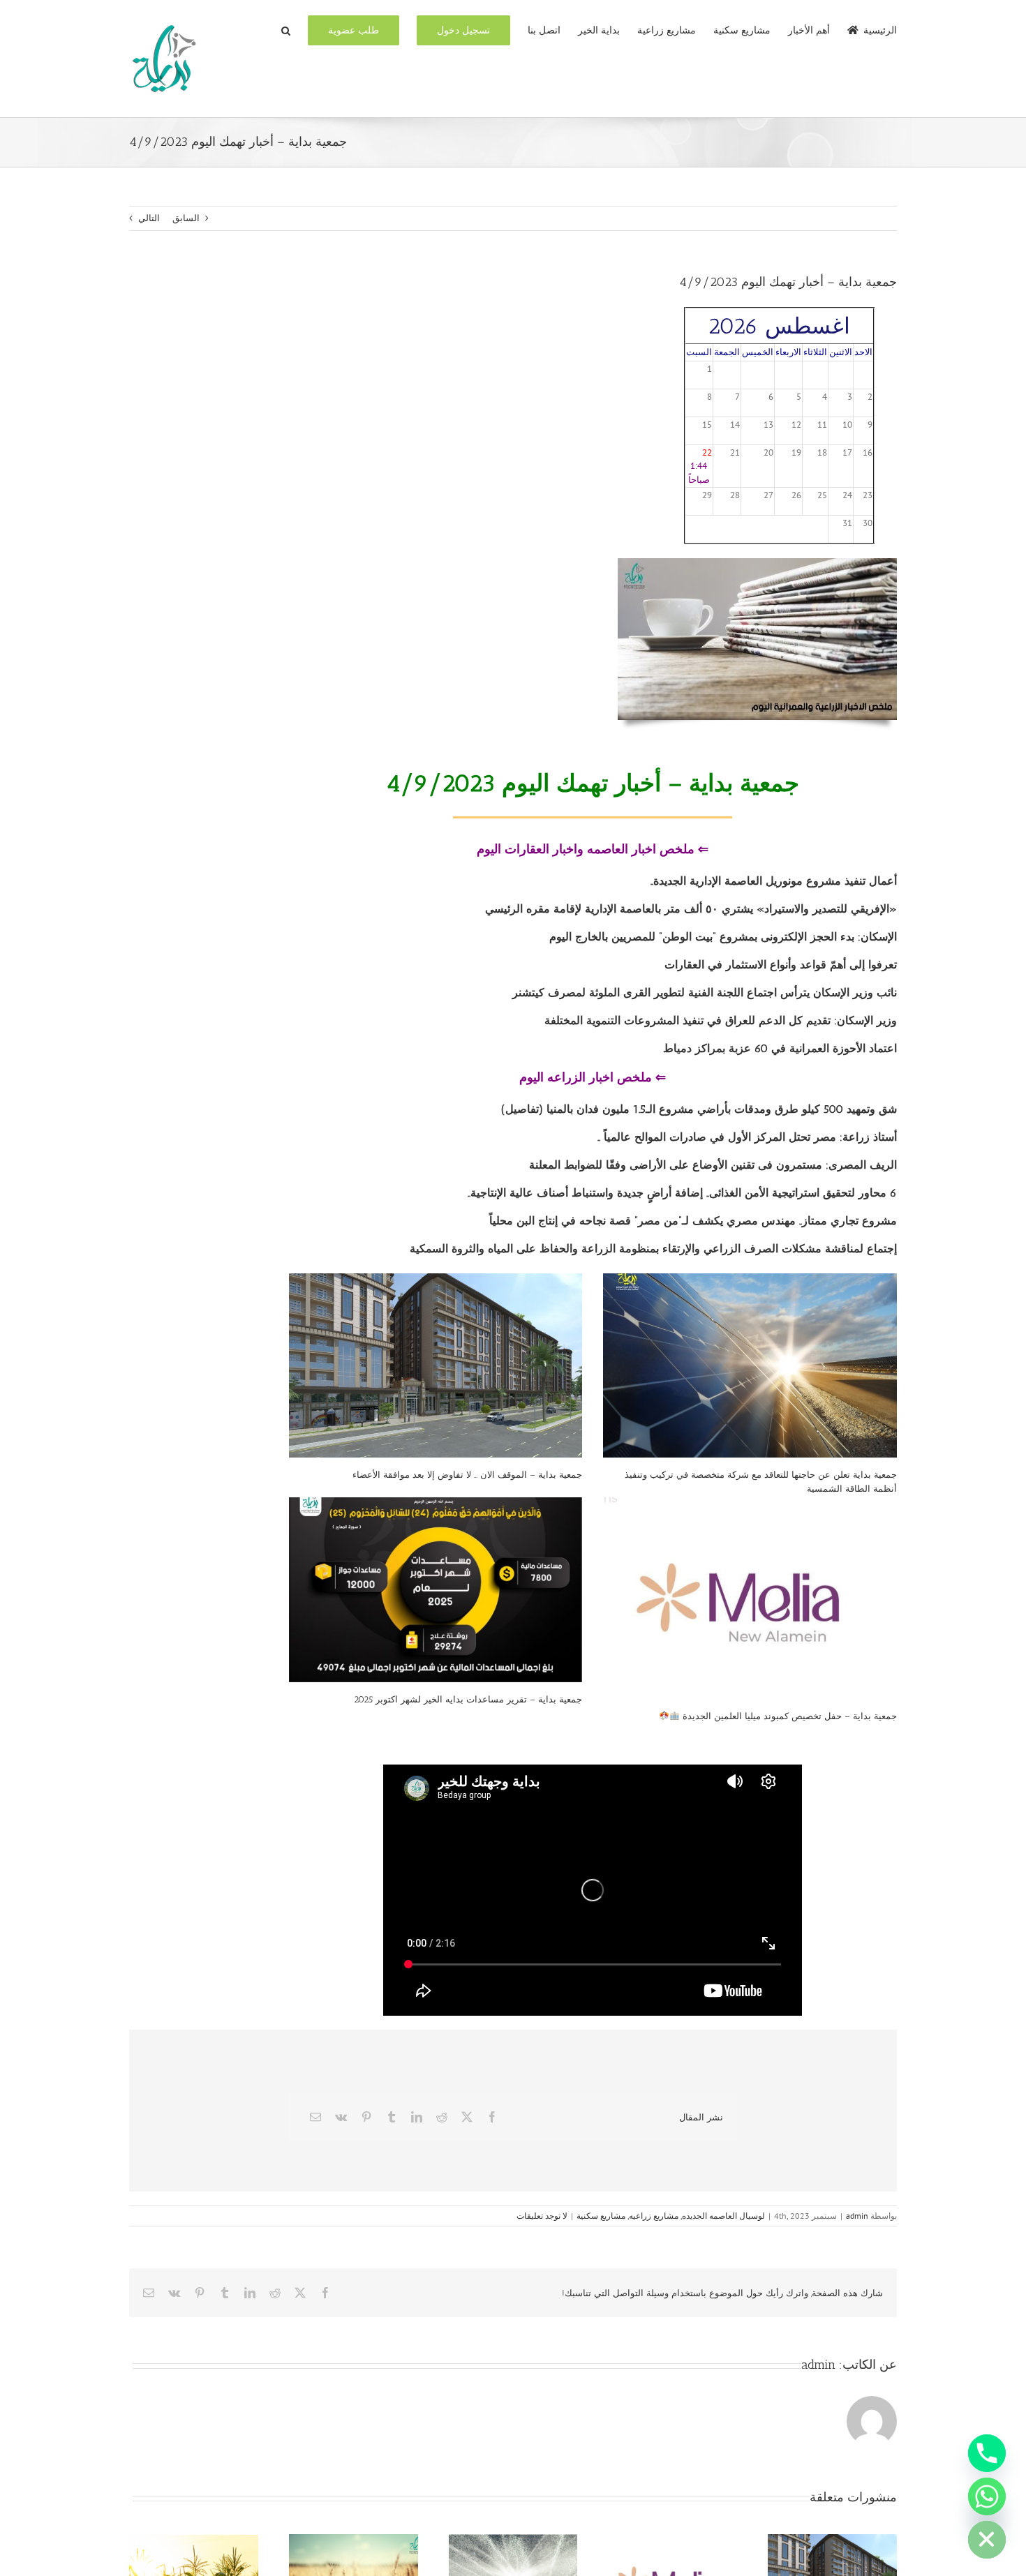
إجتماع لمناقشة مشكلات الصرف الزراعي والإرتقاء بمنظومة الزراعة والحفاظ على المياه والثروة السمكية (652, 1249)
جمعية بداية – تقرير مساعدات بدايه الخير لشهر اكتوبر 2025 (468, 1699)
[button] (286, 29)
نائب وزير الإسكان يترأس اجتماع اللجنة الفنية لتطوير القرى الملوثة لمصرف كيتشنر (705, 993)
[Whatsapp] (987, 2496)
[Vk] (341, 2117)
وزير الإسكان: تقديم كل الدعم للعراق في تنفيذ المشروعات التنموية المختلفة (721, 1020)
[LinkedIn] (417, 2117)
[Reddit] (442, 2117)
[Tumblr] (392, 2117)
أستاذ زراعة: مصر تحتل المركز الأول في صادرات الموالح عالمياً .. (747, 1137)
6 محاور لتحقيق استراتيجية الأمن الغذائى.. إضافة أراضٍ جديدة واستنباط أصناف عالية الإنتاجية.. (681, 1193)
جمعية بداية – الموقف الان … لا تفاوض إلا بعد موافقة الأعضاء (467, 1475)
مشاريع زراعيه (654, 2216)
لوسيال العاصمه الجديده (723, 2216)
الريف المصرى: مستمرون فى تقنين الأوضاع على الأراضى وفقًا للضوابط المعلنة (713, 1165)
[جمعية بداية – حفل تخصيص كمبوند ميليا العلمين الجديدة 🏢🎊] (750, 1598)
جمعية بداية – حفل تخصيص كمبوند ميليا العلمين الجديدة (788, 1716)
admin (857, 2216)
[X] (467, 2117)
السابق (186, 218)
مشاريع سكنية (601, 2216)
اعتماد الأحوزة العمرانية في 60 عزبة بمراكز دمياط (780, 1048)
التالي (149, 218)
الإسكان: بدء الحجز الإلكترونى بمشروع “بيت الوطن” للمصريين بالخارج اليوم (723, 937)
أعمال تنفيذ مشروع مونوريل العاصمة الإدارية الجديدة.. (772, 881)
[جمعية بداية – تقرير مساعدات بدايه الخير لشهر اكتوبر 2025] (436, 1590)
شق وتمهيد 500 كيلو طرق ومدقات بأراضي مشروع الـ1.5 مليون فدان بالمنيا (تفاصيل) (699, 1109)
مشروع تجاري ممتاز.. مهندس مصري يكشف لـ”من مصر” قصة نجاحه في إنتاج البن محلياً (693, 1221)
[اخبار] (757, 563)
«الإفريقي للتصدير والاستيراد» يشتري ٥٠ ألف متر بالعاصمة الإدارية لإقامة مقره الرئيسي (691, 909)
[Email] (315, 2117)
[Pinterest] (366, 2117)
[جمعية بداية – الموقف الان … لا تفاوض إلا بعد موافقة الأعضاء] (436, 1366)
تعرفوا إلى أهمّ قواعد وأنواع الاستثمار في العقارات (781, 965)
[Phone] (987, 2453)
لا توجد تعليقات (542, 2216)
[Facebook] (492, 2117)
